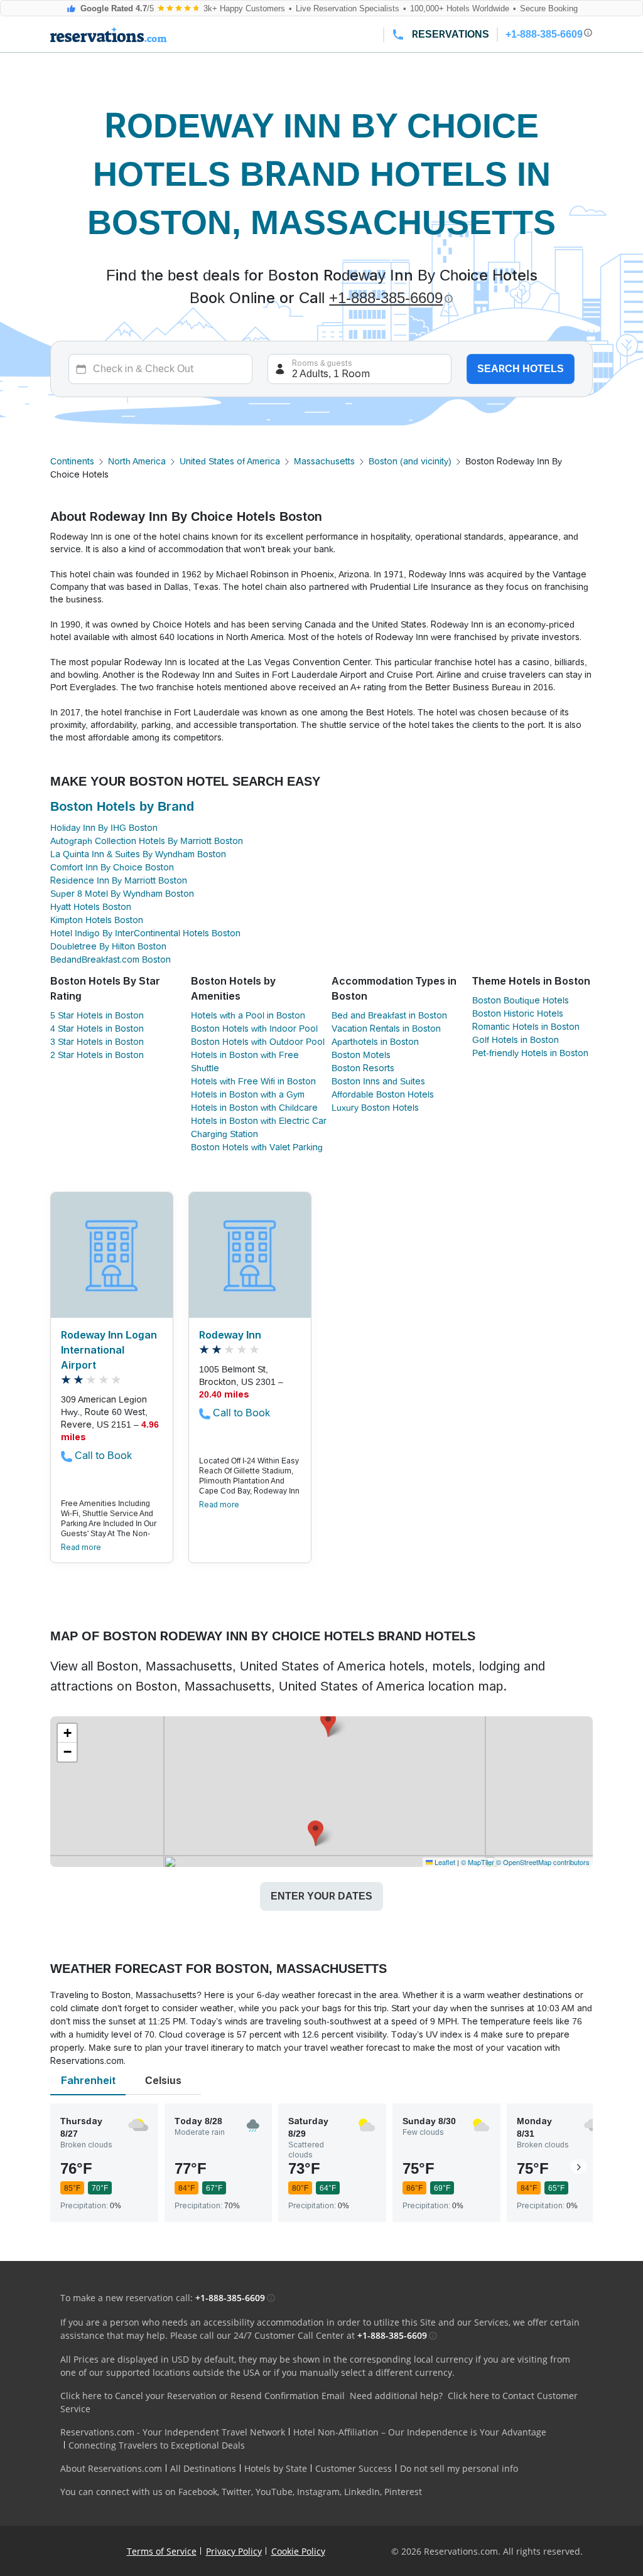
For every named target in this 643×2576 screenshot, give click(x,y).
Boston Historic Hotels (518, 1013)
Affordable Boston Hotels (383, 1094)
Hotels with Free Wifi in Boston (253, 1081)
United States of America (230, 461)
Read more (81, 1547)
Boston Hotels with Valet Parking (257, 1147)
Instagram (318, 2492)
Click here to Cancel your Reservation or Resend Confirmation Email (203, 2396)
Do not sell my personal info (459, 2468)
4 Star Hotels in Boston (97, 1029)
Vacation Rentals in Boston (386, 1029)
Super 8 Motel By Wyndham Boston (122, 894)
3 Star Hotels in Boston (97, 1042)
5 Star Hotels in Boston (97, 1015)
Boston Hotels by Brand (122, 806)
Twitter (236, 2492)
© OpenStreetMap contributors (543, 1862)
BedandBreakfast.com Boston (111, 959)
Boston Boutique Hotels (521, 1000)
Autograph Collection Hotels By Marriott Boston (147, 841)
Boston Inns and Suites (378, 1081)
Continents (72, 461)
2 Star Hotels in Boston (97, 1055)
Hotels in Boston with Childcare (254, 1108)
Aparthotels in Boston (375, 1042)
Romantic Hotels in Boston (526, 1027)
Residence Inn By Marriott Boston (119, 880)
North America (137, 461)
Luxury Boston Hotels (375, 1108)
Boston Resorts (363, 1068)
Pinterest (403, 2492)
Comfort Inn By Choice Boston (112, 867)
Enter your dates (321, 1896)
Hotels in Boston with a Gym (248, 1094)
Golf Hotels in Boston (516, 1040)
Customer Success (354, 2468)
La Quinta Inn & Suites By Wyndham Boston (138, 854)
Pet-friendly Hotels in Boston (530, 1053)
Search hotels (521, 369)
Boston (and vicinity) (410, 461)
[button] (328, 1724)
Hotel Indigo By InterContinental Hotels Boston (145, 933)
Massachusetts (324, 461)
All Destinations (203, 2468)
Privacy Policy (234, 2551)
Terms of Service (162, 2551)
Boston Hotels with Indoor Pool (254, 1029)
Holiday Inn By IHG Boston (104, 828)
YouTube (274, 2492)
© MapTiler (478, 1862)
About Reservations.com (111, 2468)
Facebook (198, 2492)
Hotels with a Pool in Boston (248, 1015)
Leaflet (444, 1862)
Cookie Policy (298, 2551)
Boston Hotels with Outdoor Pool (258, 1042)
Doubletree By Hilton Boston (108, 946)
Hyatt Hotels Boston (91, 907)
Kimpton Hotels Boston (97, 920)
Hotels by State (276, 2468)
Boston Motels (361, 1055)
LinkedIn (362, 2492)
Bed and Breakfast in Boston (389, 1015)
